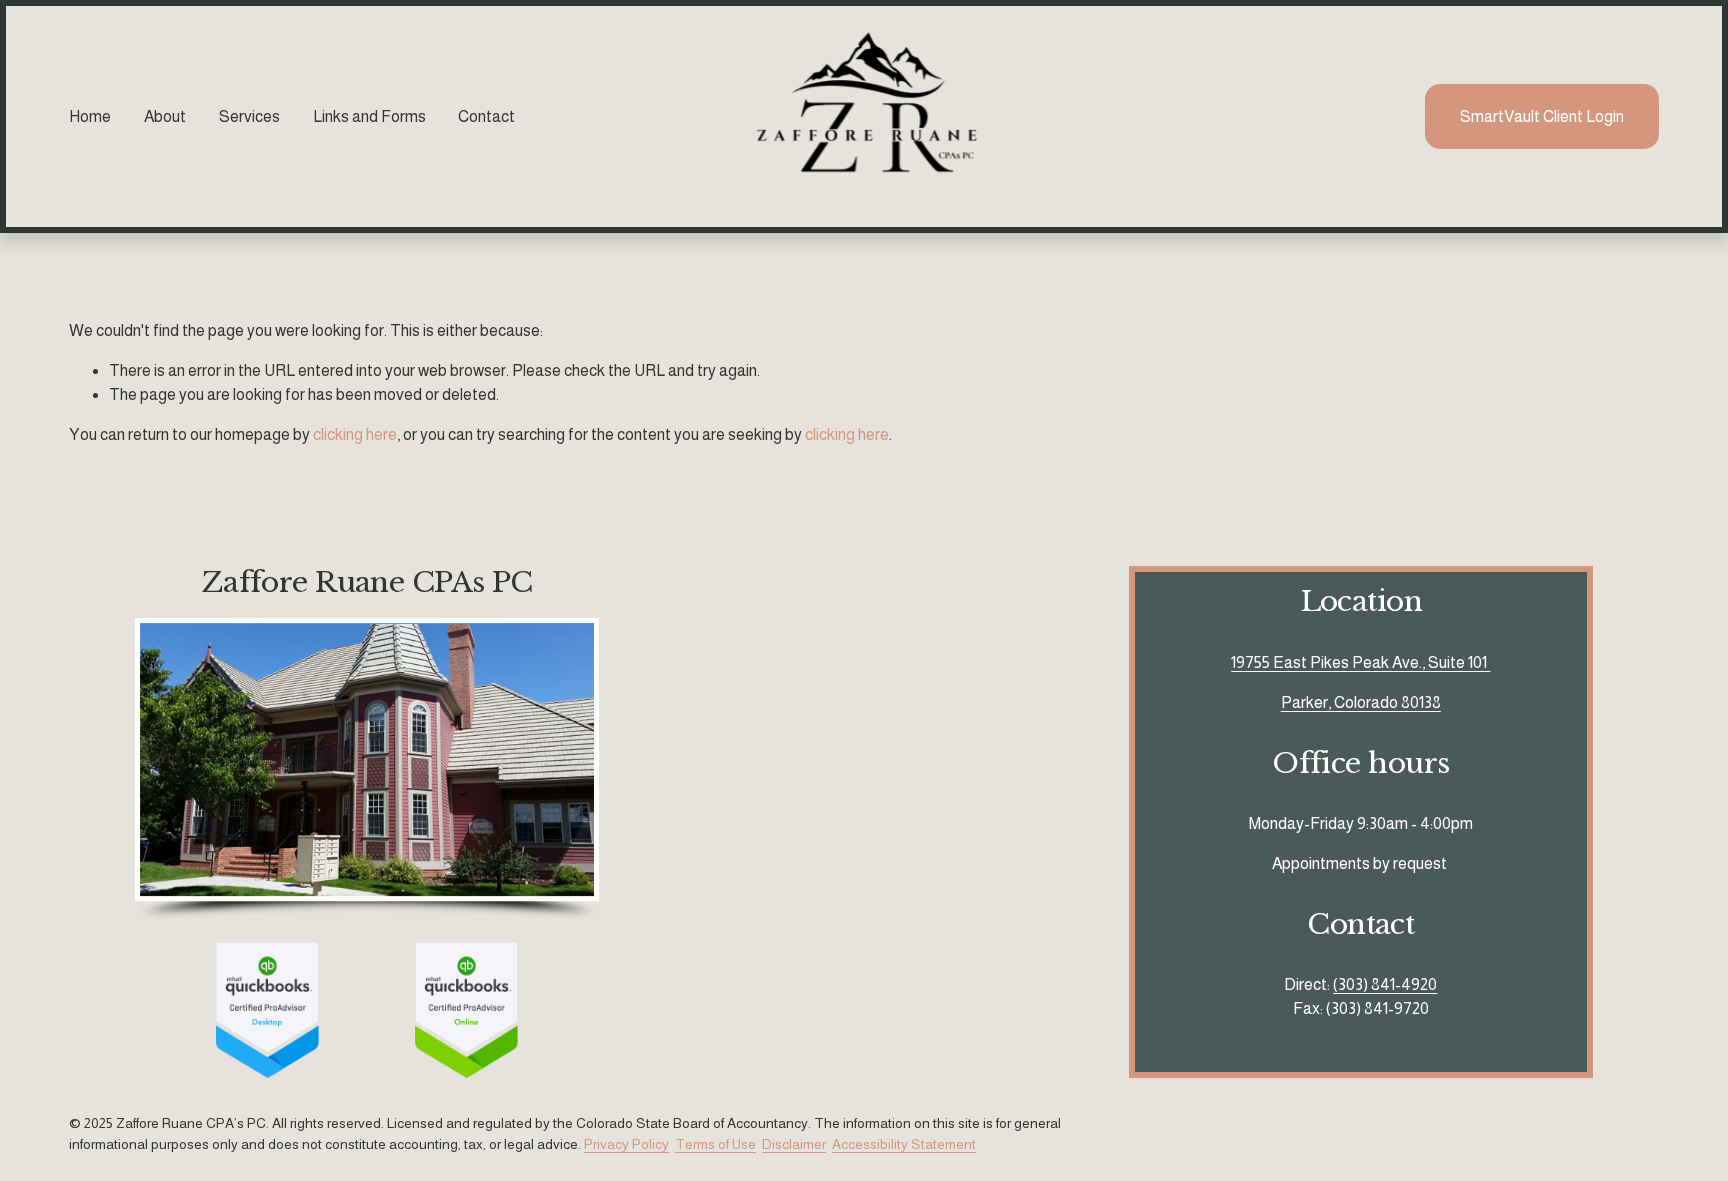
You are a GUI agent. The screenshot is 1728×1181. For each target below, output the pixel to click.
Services (249, 116)
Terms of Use (715, 1144)
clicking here (355, 434)
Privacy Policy (626, 1144)
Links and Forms (369, 116)
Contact (486, 116)
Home (90, 116)
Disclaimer (794, 1144)
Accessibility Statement (904, 1144)
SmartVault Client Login (1542, 116)
